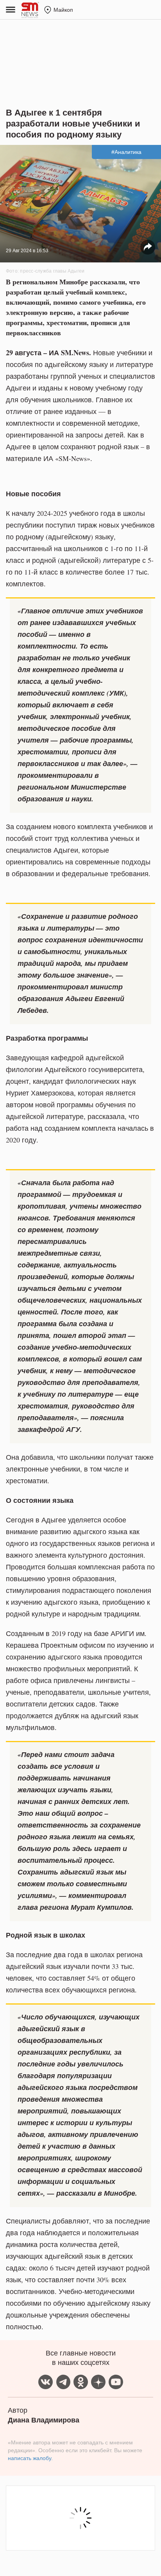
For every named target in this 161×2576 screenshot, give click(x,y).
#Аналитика (126, 152)
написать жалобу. (30, 2458)
